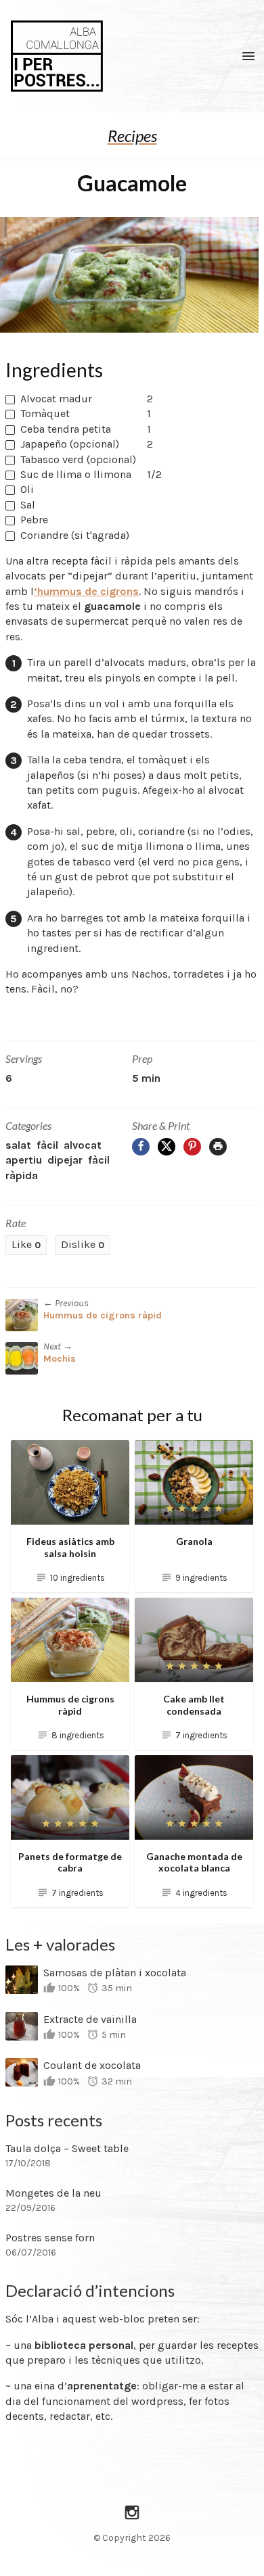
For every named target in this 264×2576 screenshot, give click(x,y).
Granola (194, 1541)
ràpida (22, 1175)
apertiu (24, 1160)
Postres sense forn (50, 2238)
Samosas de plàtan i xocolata (115, 1973)
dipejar (65, 1160)
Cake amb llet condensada (194, 1705)
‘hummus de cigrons (86, 591)
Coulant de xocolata (92, 2065)
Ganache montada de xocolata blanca (194, 1862)
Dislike (83, 1244)
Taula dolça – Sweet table (67, 2148)
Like (26, 1244)
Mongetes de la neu (53, 2193)
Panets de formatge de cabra (70, 1862)
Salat (18, 1145)
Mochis (60, 1359)
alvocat (83, 1145)
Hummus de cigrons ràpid (103, 1315)
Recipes (132, 136)
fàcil (99, 1160)
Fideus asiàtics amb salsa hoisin (70, 1547)
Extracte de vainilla (90, 2019)
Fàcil (47, 1145)
